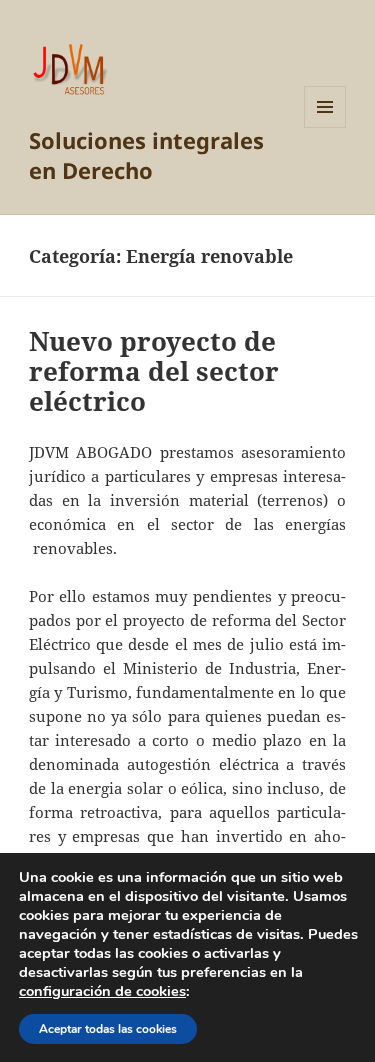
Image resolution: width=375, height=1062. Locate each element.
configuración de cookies (102, 991)
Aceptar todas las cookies (108, 1029)
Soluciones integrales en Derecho (146, 155)
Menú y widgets (325, 127)
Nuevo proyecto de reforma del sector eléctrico (154, 371)
